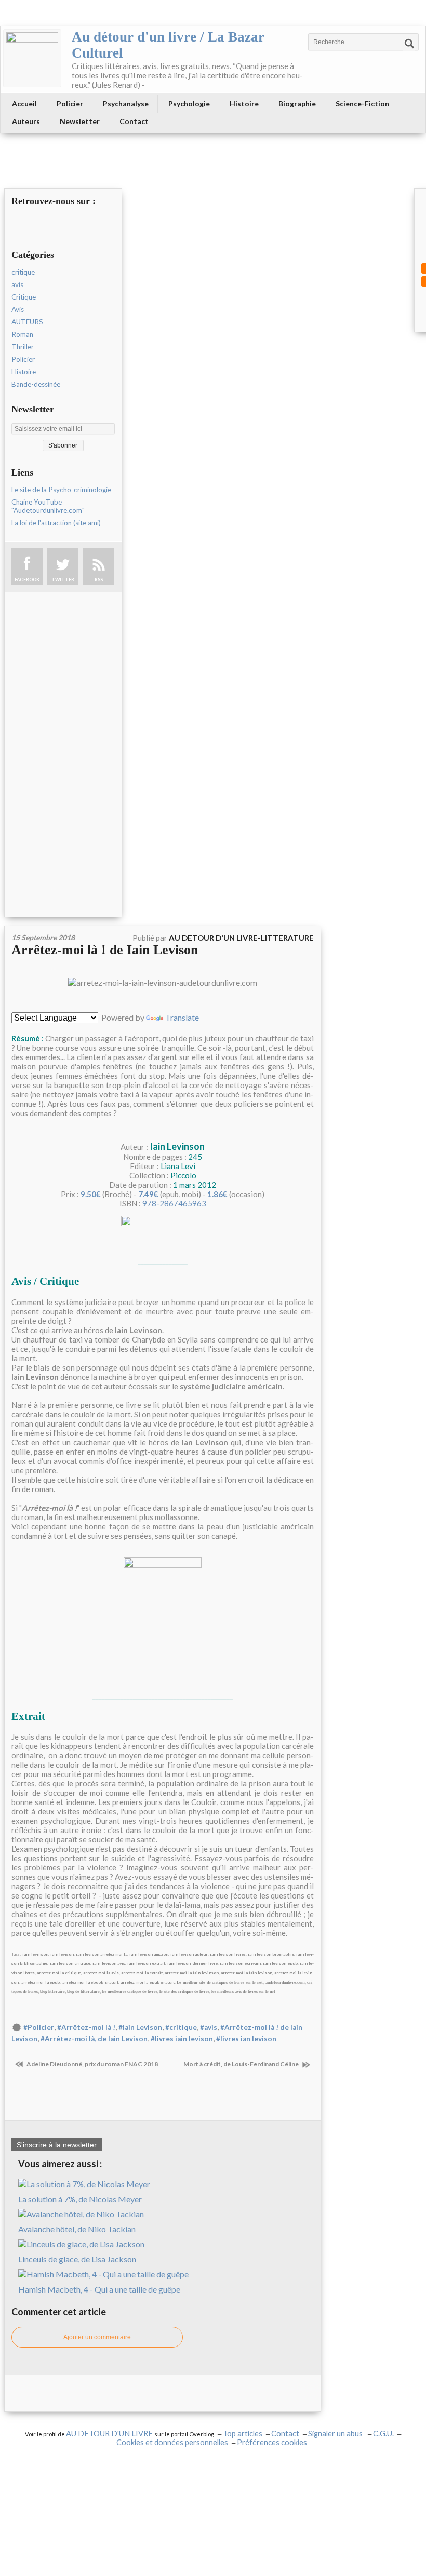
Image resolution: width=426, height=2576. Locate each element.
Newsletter (80, 121)
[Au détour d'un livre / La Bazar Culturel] (32, 58)
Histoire (244, 104)
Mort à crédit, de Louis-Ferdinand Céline (242, 2064)
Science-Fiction (362, 104)
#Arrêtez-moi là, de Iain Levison (94, 2039)
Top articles (243, 2433)
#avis (209, 2027)
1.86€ (217, 1194)
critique (23, 272)
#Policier (39, 2027)
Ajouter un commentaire (97, 2337)
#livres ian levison (246, 2039)
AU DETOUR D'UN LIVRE (110, 2433)
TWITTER (63, 580)
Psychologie (189, 104)
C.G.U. (383, 2433)
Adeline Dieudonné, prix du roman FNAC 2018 (92, 2064)
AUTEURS (27, 322)
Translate (182, 1017)
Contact (134, 121)
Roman (22, 334)
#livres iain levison (182, 2039)
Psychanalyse (126, 104)
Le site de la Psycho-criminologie (61, 490)
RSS (99, 580)
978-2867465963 (174, 1203)
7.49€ (148, 1194)
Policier (70, 104)
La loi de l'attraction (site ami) (56, 523)
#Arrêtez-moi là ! (86, 2027)
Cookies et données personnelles (172, 2442)
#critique (181, 2027)
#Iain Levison (140, 2027)
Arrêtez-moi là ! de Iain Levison (105, 950)
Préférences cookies (272, 2442)
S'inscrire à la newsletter (57, 2145)
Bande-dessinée (36, 384)
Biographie (297, 104)
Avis (18, 309)
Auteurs (26, 121)
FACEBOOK (27, 580)
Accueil (24, 104)
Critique (24, 297)
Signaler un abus (336, 2433)
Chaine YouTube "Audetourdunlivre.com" (48, 506)
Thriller (23, 347)
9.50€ (91, 1194)
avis (17, 284)
